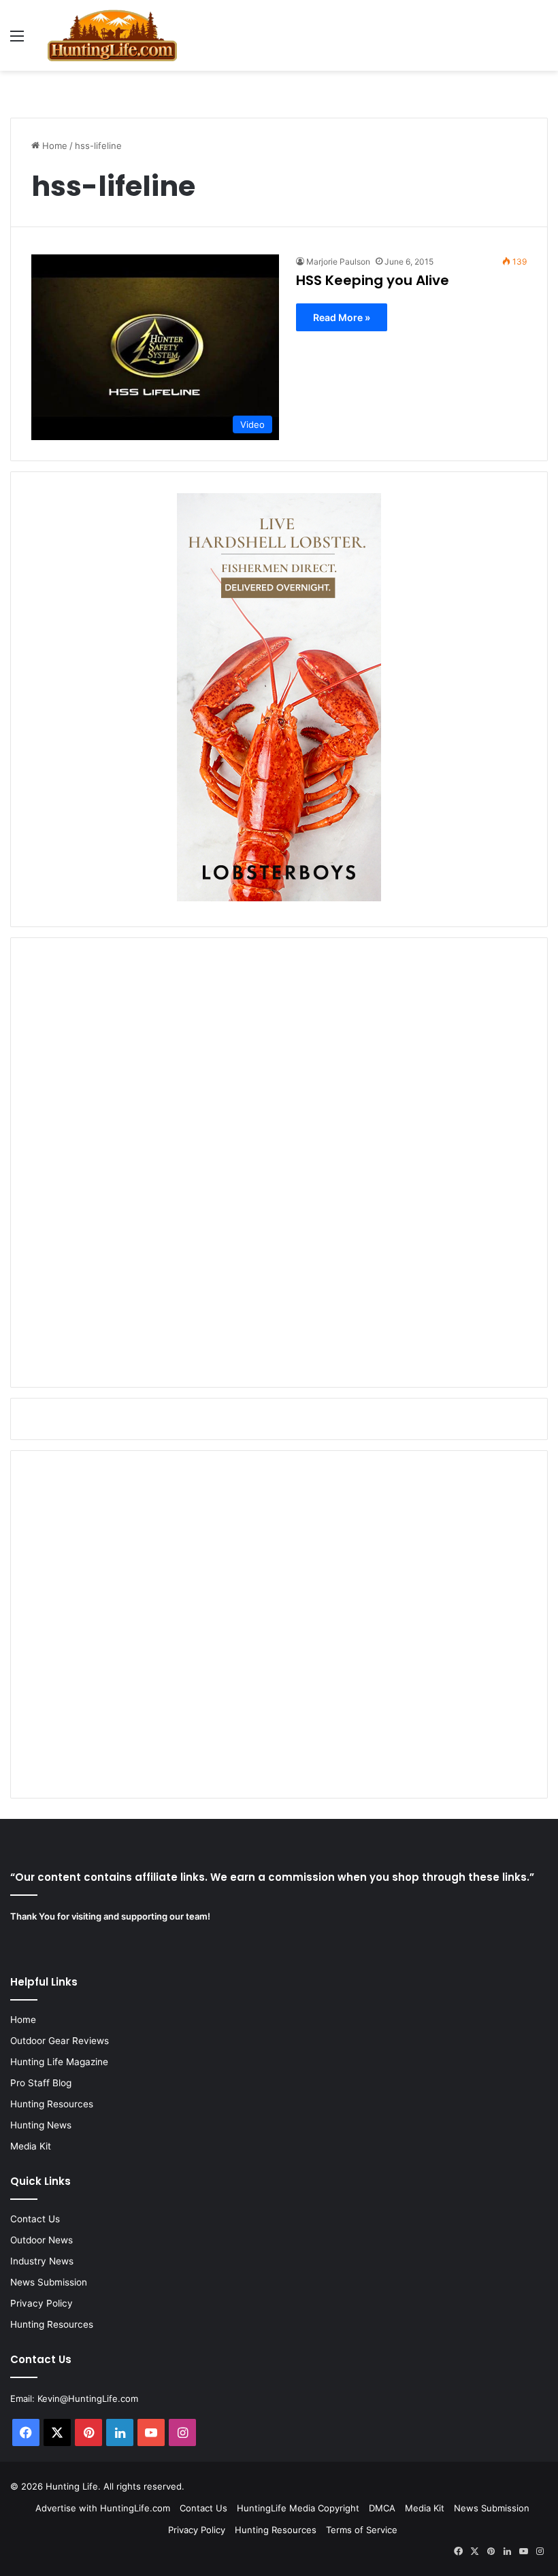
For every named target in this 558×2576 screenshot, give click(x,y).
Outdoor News (42, 2240)
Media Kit (31, 2146)
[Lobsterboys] (279, 898)
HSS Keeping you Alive (373, 280)
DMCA (382, 2508)
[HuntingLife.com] (112, 35)
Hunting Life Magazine (59, 2062)
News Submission (49, 2282)
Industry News (42, 2261)
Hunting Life (72, 2486)
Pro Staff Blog (41, 2083)
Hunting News (41, 2125)
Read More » (342, 317)
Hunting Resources (52, 2104)
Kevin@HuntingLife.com (88, 2398)
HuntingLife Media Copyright (298, 2508)
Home (53, 146)
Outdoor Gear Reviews (60, 2041)
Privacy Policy (42, 2303)
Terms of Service (362, 2530)
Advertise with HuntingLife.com (103, 2508)
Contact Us (35, 2219)
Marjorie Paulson (338, 262)
